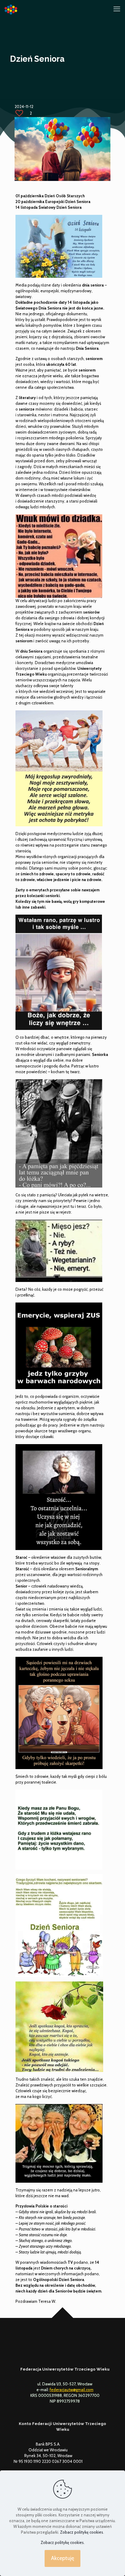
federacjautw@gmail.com (72, 2390)
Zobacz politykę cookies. (63, 2542)
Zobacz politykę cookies (82, 2532)
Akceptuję (62, 2558)
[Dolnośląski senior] (11, 9)
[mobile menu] (117, 9)
